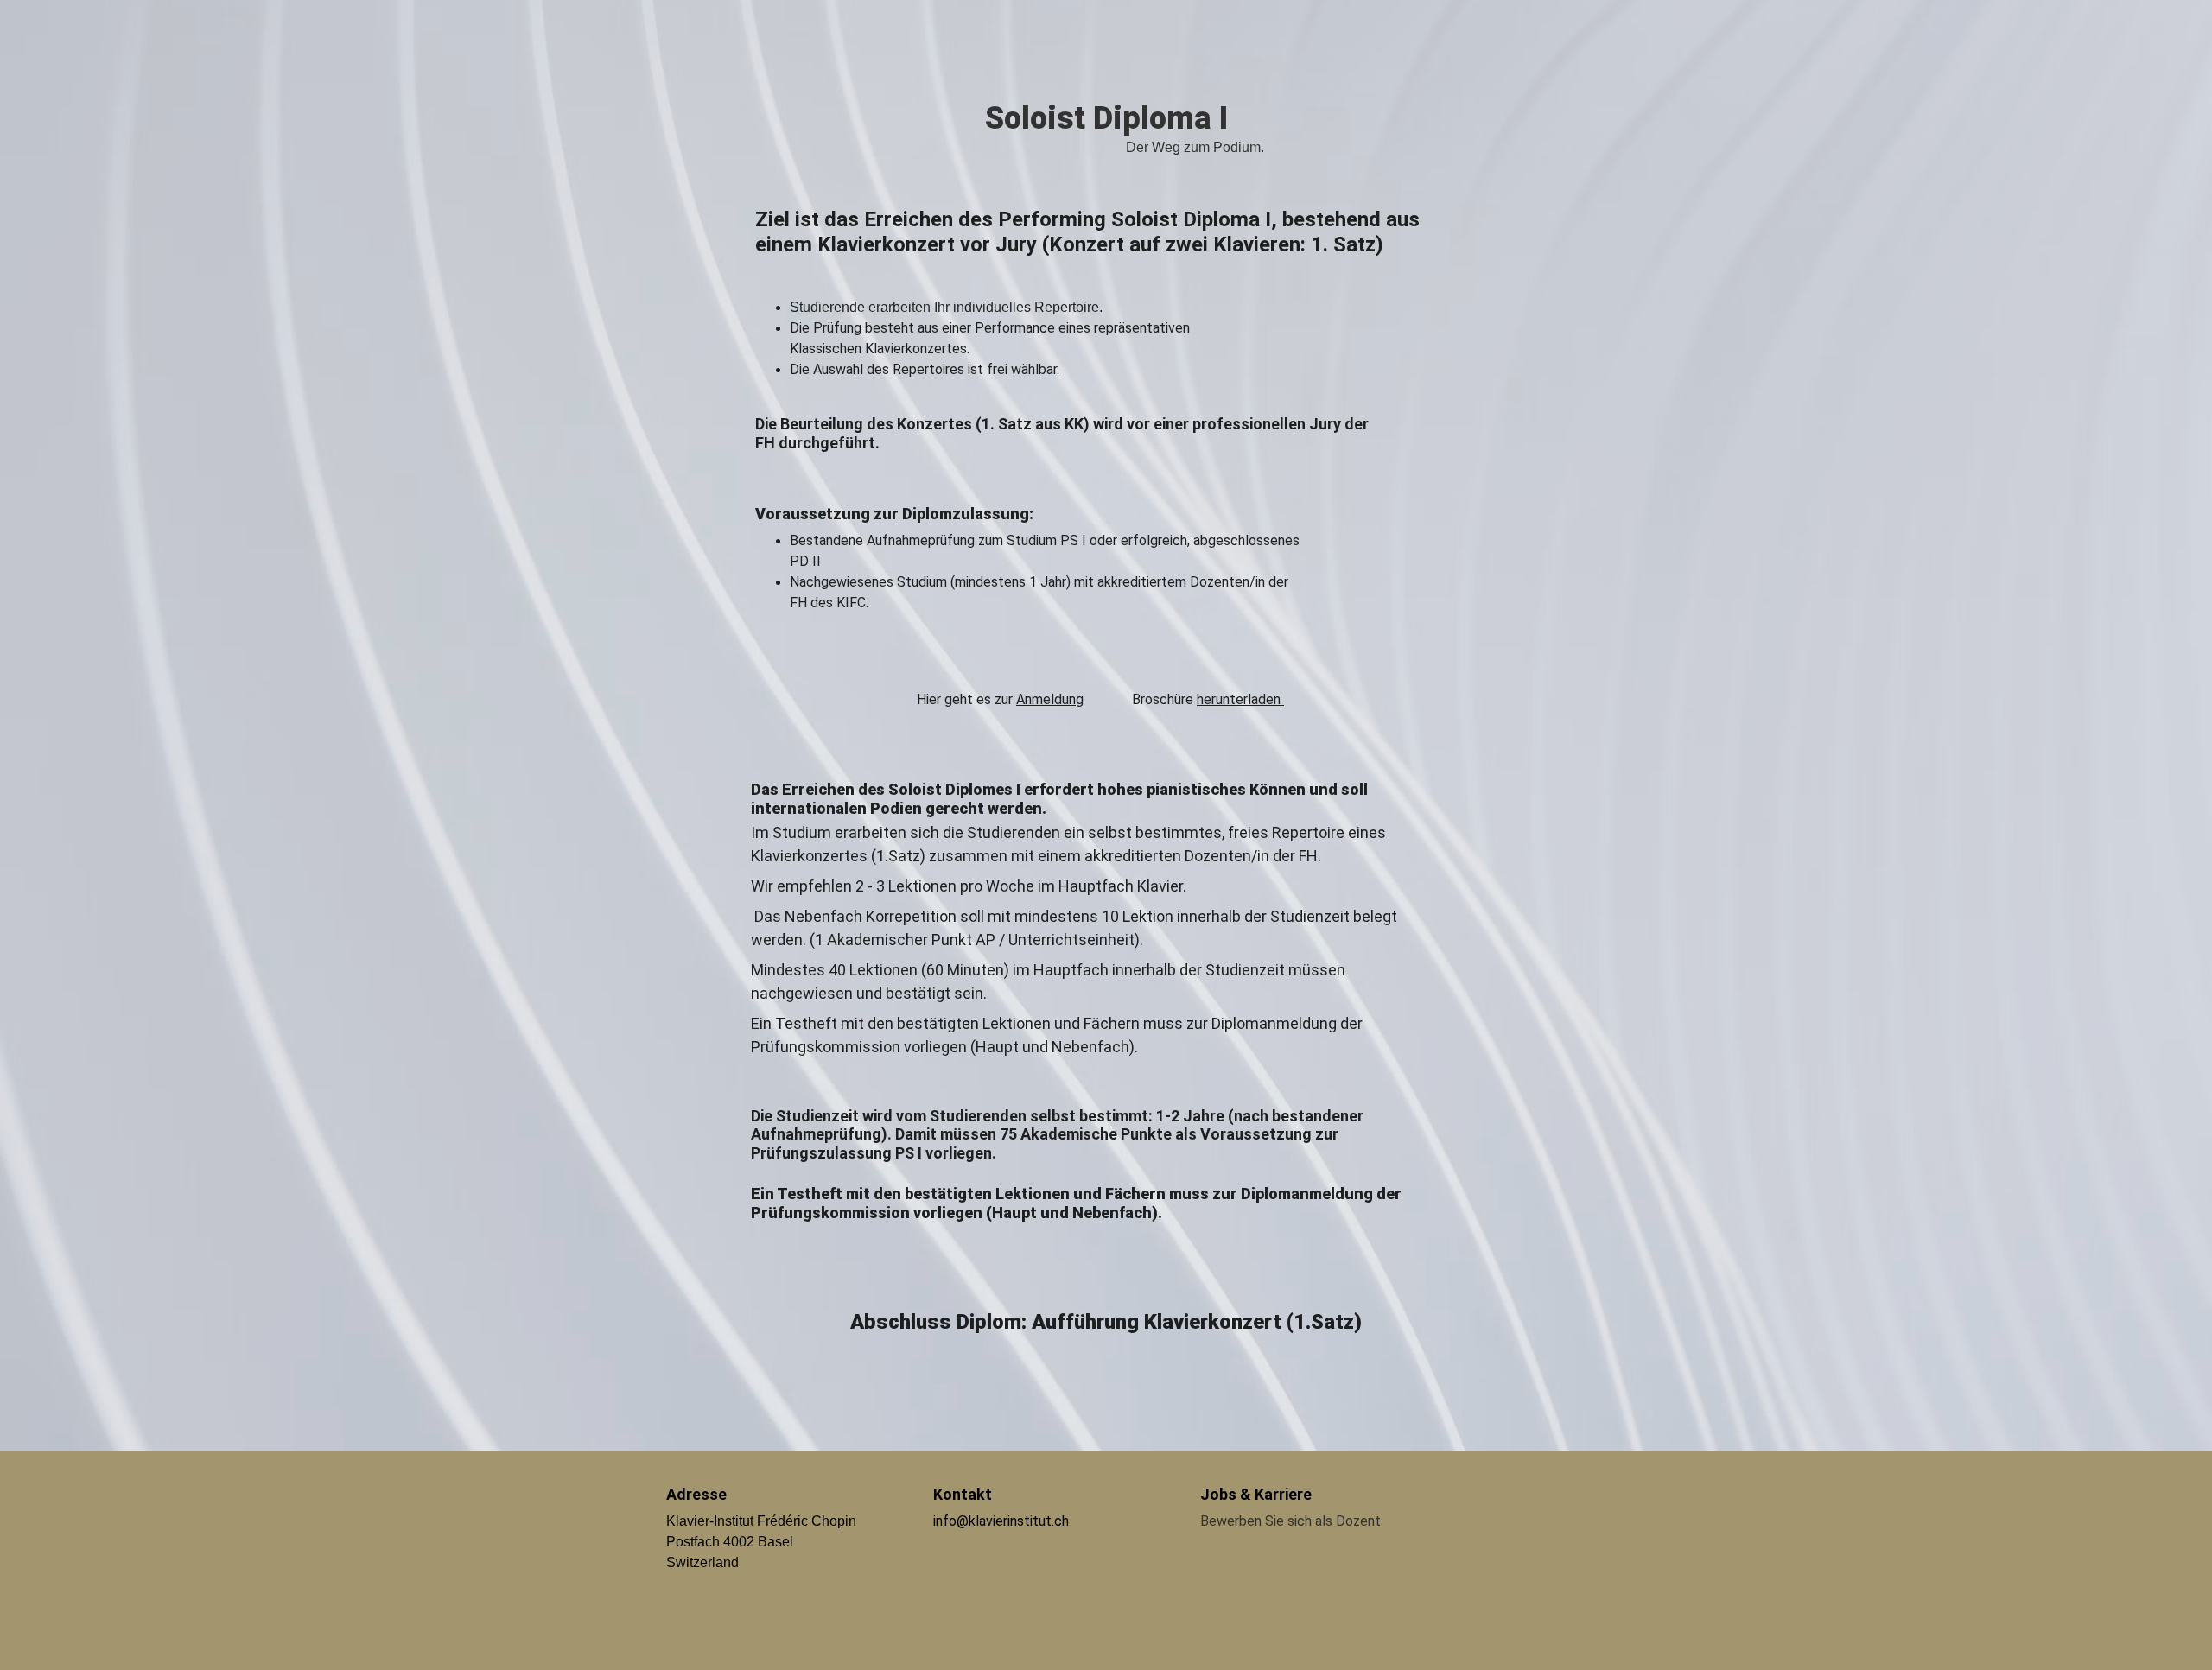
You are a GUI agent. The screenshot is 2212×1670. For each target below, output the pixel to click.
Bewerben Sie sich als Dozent (1290, 1521)
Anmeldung (1050, 699)
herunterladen (1240, 699)
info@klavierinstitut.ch (1001, 1521)
